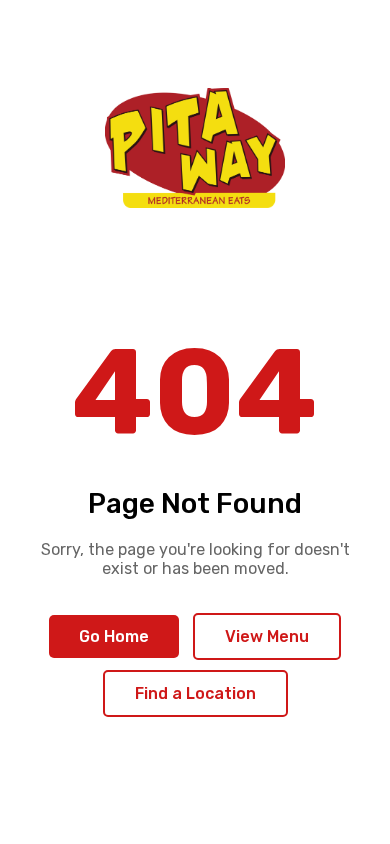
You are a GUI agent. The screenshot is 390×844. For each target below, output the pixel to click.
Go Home (114, 636)
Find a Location (195, 693)
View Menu (267, 636)
